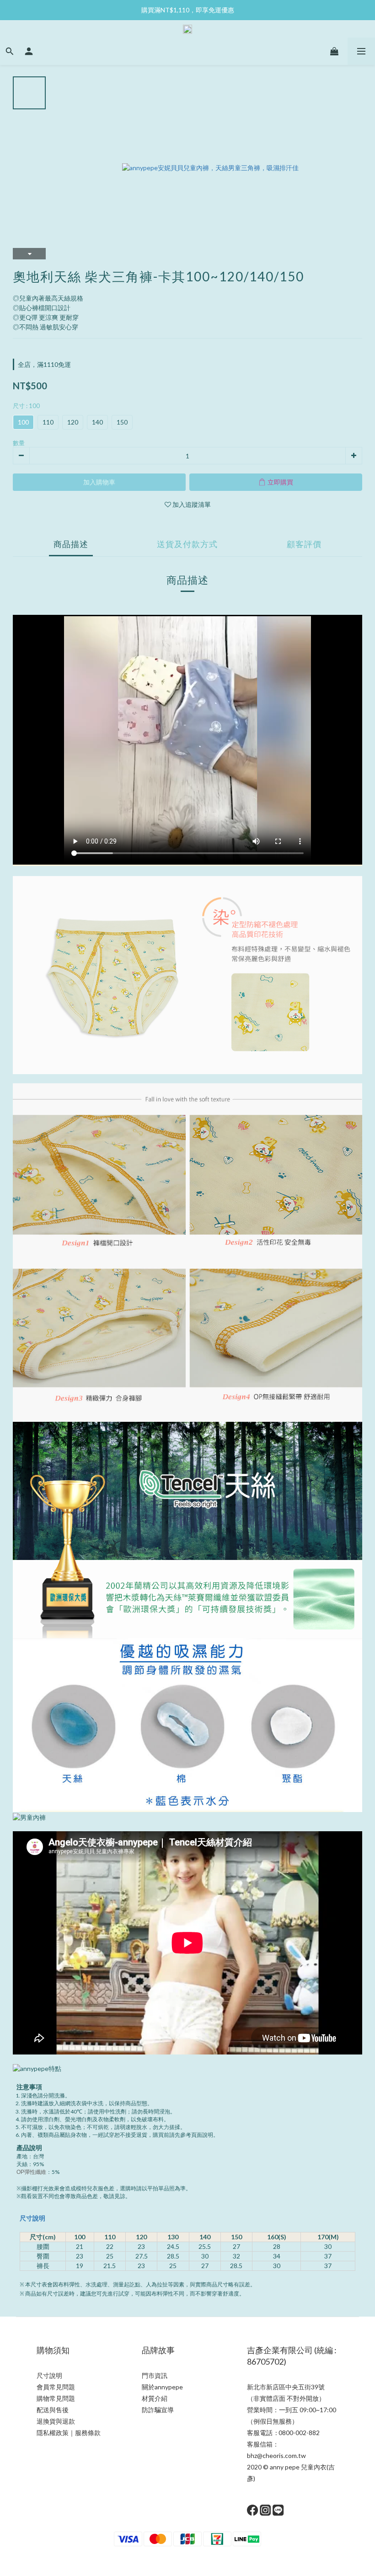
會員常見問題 (56, 2387)
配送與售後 (53, 2410)
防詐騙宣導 (158, 2410)
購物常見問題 (56, 2398)
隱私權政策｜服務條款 (69, 2433)
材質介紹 (155, 2398)
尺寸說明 (32, 2218)
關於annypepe (162, 2387)
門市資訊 (155, 2375)
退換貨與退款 (56, 2421)
